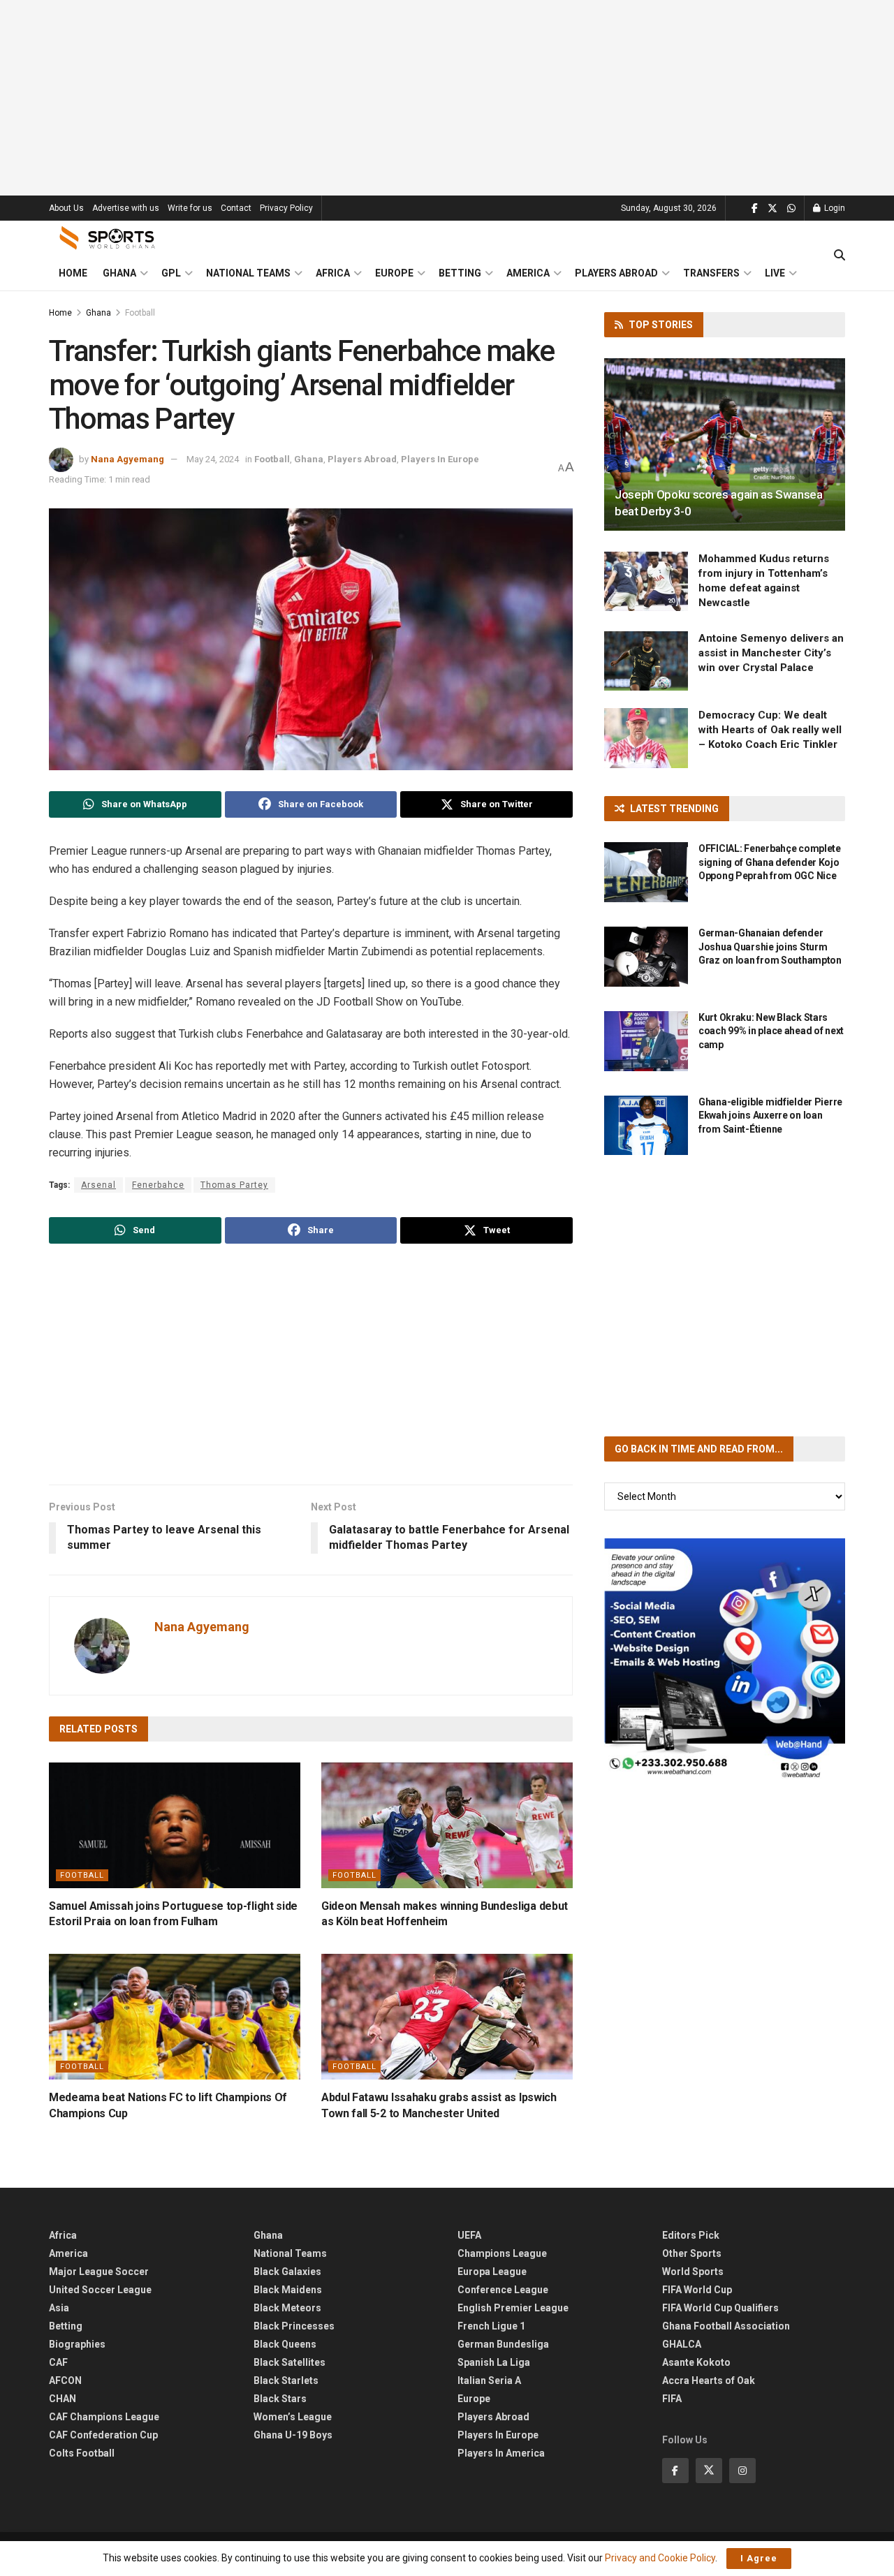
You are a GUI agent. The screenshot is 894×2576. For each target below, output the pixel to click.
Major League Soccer (99, 2272)
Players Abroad (616, 273)
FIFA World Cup (697, 2290)
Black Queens (285, 2344)
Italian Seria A (489, 2380)
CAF (58, 2362)
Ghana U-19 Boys (293, 2435)
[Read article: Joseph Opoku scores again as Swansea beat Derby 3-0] (725, 444)
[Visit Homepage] (108, 238)
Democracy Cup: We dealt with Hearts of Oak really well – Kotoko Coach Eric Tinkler (770, 730)
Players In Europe (440, 459)
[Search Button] (840, 256)
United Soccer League (100, 2290)
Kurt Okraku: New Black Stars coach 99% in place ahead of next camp (771, 1031)
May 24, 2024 (213, 459)
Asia (59, 2308)
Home (73, 273)
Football (140, 313)
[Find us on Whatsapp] (791, 208)
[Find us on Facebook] (755, 208)
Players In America (501, 2453)
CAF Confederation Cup (103, 2435)
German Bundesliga (503, 2344)
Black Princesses (294, 2326)
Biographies (77, 2344)
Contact (236, 208)
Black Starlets (286, 2380)
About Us (66, 208)
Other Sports (692, 2253)
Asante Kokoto (696, 2362)
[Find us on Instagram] (742, 2471)
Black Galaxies (287, 2272)
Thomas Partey (234, 1185)
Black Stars (280, 2399)
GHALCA (682, 2344)
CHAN (63, 2399)
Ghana (119, 273)
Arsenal (98, 1185)
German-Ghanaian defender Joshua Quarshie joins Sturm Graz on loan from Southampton (770, 947)
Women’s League (293, 2417)
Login (834, 208)
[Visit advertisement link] (725, 1659)
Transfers (711, 273)
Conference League (503, 2290)
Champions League (502, 2253)
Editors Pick (691, 2235)
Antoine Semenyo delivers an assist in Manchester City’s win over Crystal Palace (771, 653)
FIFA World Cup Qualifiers (720, 2308)
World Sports (693, 2272)
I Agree (759, 2558)
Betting (460, 273)
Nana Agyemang (127, 459)
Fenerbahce (158, 1185)
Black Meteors (287, 2308)
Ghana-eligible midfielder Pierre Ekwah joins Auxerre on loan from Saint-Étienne (770, 1116)
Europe (394, 273)
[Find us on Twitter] (772, 208)
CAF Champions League (104, 2417)
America (528, 273)
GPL (171, 273)
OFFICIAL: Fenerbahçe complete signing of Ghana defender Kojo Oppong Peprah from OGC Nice (770, 862)
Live (775, 273)
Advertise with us (126, 208)
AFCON (65, 2380)
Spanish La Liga (494, 2362)
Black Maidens (288, 2290)
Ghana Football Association (726, 2326)
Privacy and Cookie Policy (660, 2558)
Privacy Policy (286, 208)
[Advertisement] (447, 98)
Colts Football (82, 2453)
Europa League (492, 2272)
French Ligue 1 (491, 2326)
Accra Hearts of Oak (709, 2380)
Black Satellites (290, 2362)
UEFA (469, 2235)
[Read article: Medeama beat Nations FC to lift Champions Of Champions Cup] (175, 2017)
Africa (333, 273)
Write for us (190, 208)
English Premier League (513, 2308)
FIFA (672, 2399)
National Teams (248, 273)
